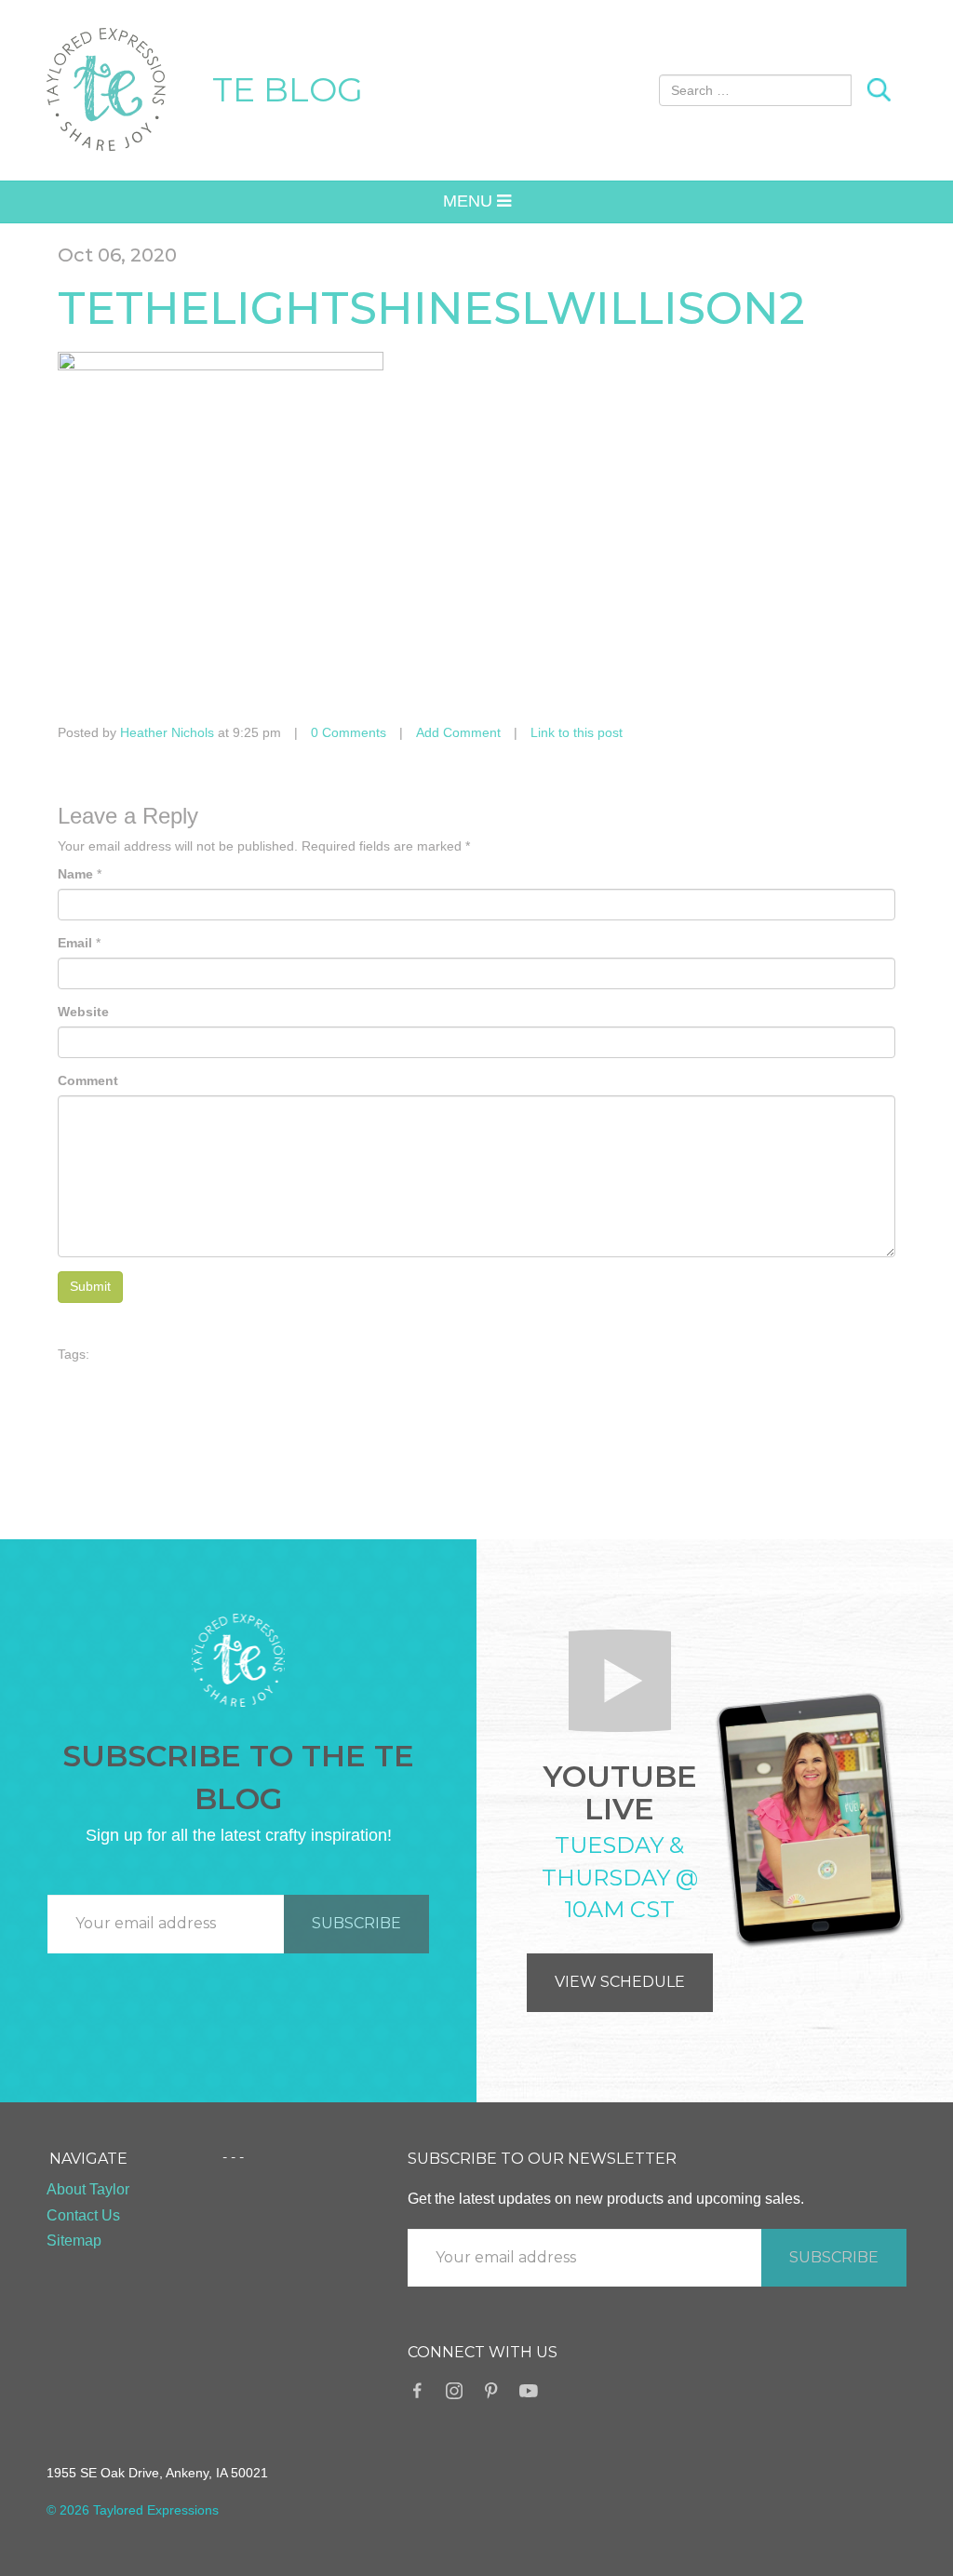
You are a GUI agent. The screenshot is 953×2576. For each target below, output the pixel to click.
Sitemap (74, 2241)
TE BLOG (288, 89)
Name (75, 874)
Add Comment (458, 732)
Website (83, 1012)
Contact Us (83, 2215)
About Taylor (88, 2189)
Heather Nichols (167, 732)
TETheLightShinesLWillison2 (431, 308)
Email (75, 943)
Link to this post (577, 732)
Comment (88, 1080)
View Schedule (620, 1982)
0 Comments (349, 732)
